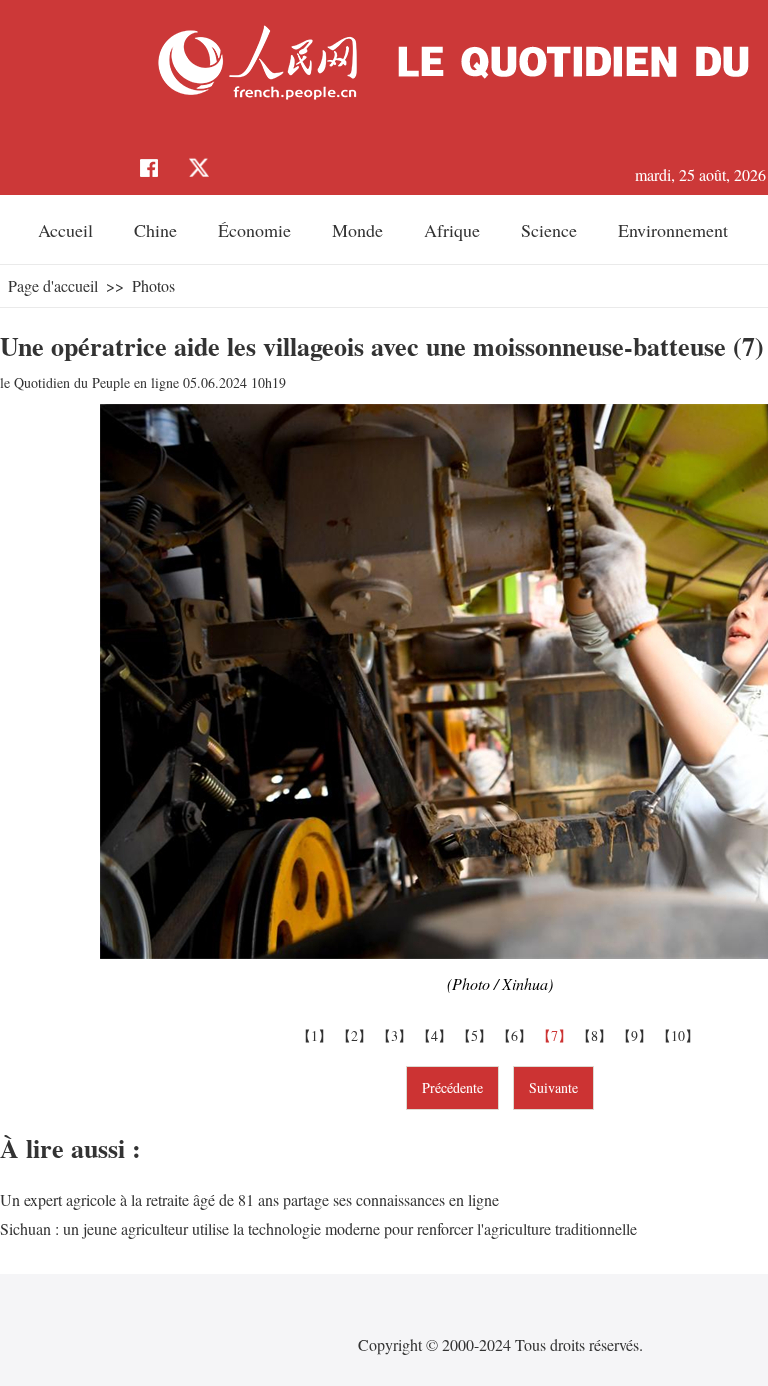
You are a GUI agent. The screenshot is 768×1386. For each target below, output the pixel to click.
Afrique (452, 230)
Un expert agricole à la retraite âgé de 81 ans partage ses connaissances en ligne (249, 1199)
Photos (153, 285)
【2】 (357, 1035)
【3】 (397, 1035)
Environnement (673, 230)
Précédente (452, 1087)
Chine (155, 230)
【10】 (680, 1035)
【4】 (437, 1035)
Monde (357, 230)
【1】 (317, 1035)
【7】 (557, 1035)
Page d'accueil (53, 285)
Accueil (65, 230)
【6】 (517, 1035)
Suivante (553, 1087)
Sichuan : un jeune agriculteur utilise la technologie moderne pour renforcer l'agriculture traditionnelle (318, 1228)
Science (549, 230)
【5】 (477, 1035)
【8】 (597, 1035)
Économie (254, 230)
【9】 (637, 1035)
